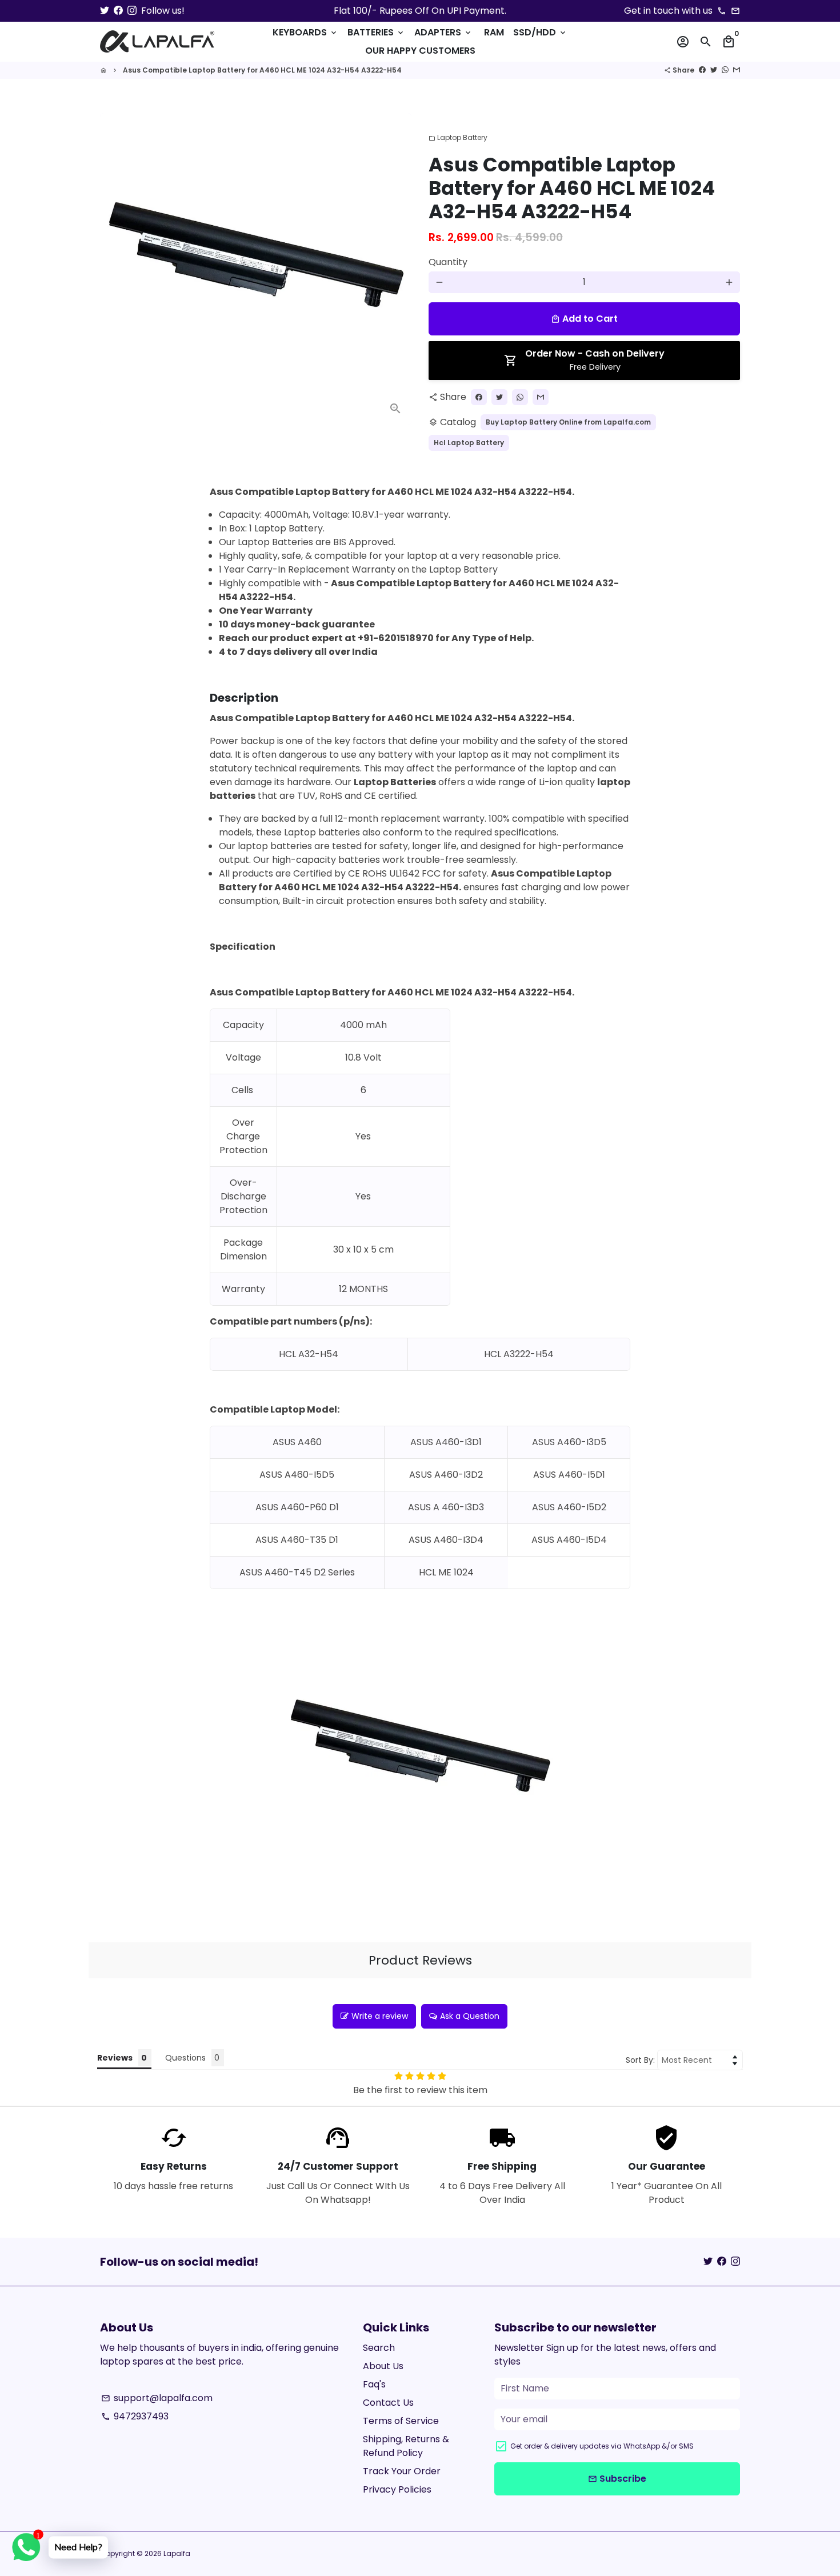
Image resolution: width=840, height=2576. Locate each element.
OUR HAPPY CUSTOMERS (420, 51)
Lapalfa (177, 2553)
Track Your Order (402, 2471)
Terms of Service (401, 2421)
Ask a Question (470, 2016)
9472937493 (135, 2416)
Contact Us (388, 2403)
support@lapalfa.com (157, 2398)
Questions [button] (185, 2058)
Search (379, 2348)
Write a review (380, 2016)
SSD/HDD (540, 32)
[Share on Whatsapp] (725, 70)
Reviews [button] (115, 2058)
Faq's (374, 2384)
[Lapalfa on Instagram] (132, 11)
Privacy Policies (397, 2489)
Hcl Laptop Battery (469, 443)
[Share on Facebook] (702, 70)
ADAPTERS (443, 32)
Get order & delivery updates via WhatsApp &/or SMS (602, 2446)
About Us (383, 2366)
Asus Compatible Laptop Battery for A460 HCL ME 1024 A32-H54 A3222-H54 (262, 70)
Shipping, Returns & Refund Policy (406, 2446)
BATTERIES (376, 32)
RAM (494, 32)
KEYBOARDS (305, 32)
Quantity (448, 262)
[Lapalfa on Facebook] (118, 11)
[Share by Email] (737, 70)
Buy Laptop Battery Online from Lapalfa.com (568, 422)
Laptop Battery (458, 137)
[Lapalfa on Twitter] (105, 11)
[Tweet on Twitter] (714, 70)
